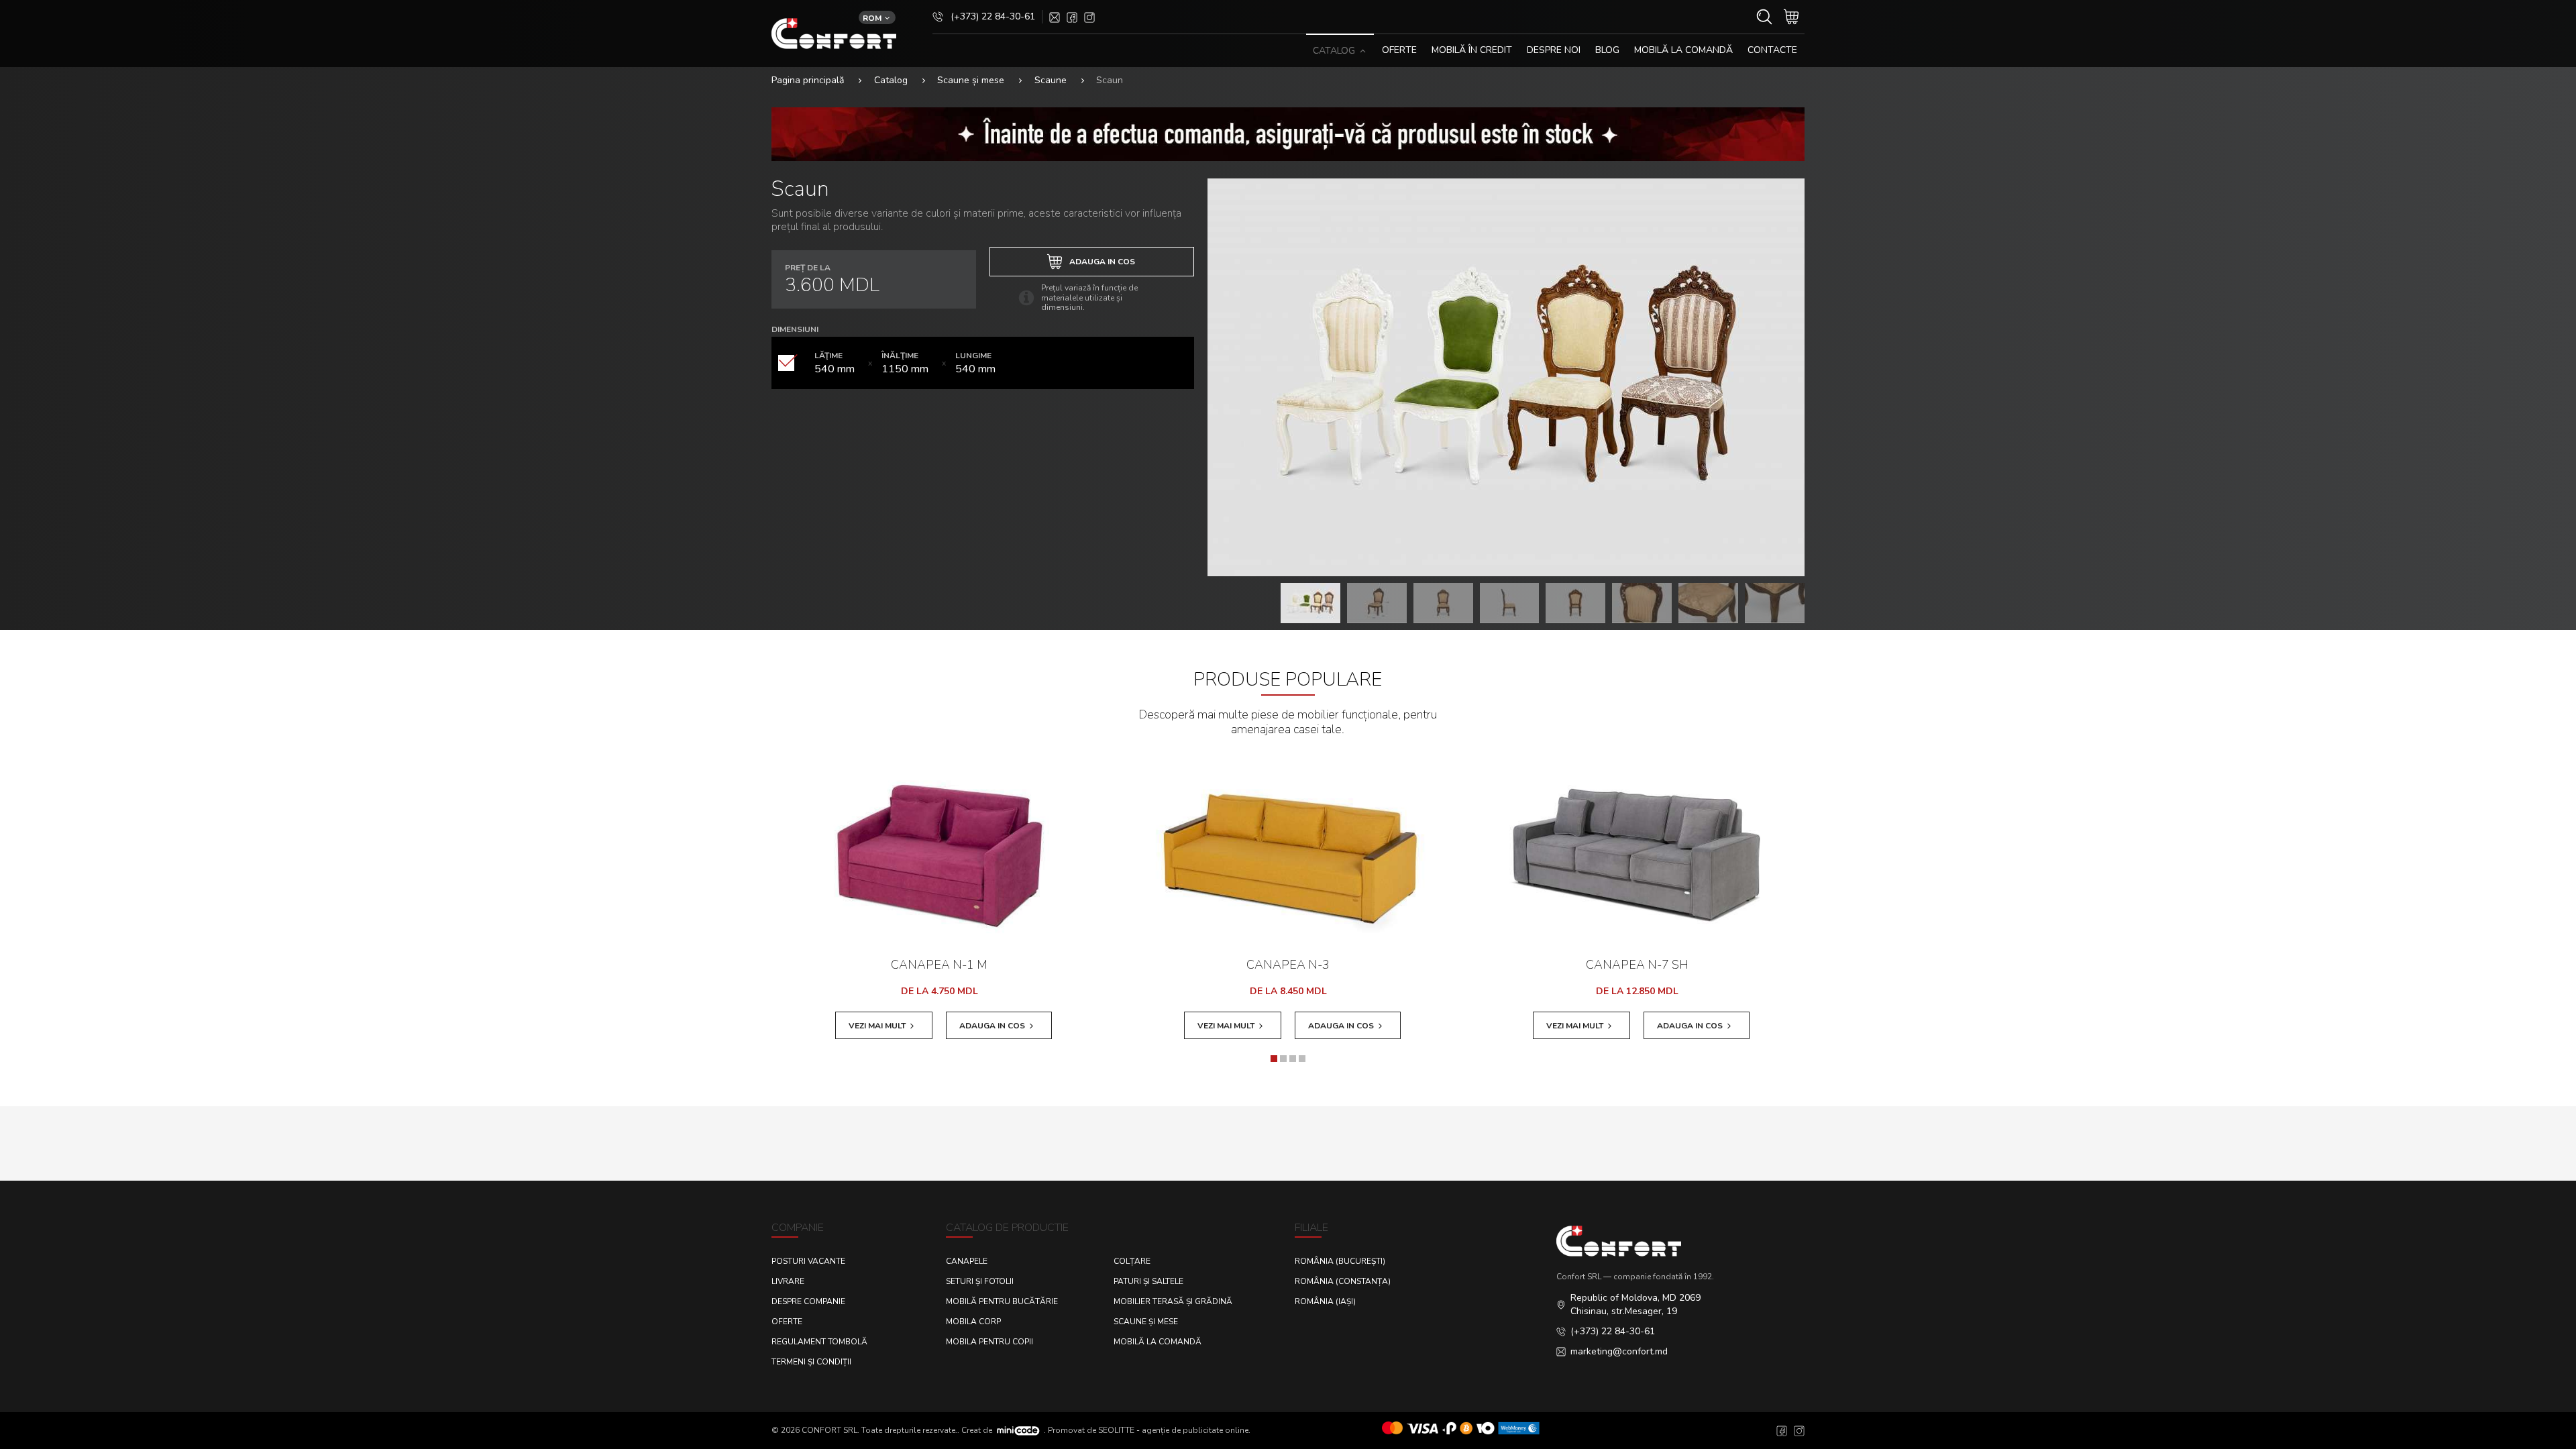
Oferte (787, 1322)
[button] (1274, 1059)
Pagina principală (808, 80)
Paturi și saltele (1148, 1281)
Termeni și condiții (811, 1362)
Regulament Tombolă (819, 1342)
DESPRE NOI (1554, 50)
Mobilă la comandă (1683, 50)
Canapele (967, 1261)
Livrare (788, 1281)
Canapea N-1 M (939, 965)
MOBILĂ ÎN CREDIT (1472, 50)
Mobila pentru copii (989, 1342)
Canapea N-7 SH (1637, 965)
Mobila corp (973, 1322)
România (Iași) (1325, 1301)
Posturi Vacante (808, 1261)
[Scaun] (1506, 377)
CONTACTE (1772, 50)
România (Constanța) (1343, 1281)
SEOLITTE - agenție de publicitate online (1173, 1430)
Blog (1607, 50)
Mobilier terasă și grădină (1173, 1301)
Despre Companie (808, 1301)
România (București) (1340, 1261)
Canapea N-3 (1288, 965)
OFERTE (1399, 50)
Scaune (1051, 80)
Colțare (1132, 1261)
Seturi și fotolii (980, 1281)
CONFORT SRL (829, 1430)
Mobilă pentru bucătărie (1002, 1301)
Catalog (891, 80)
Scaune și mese (971, 80)
